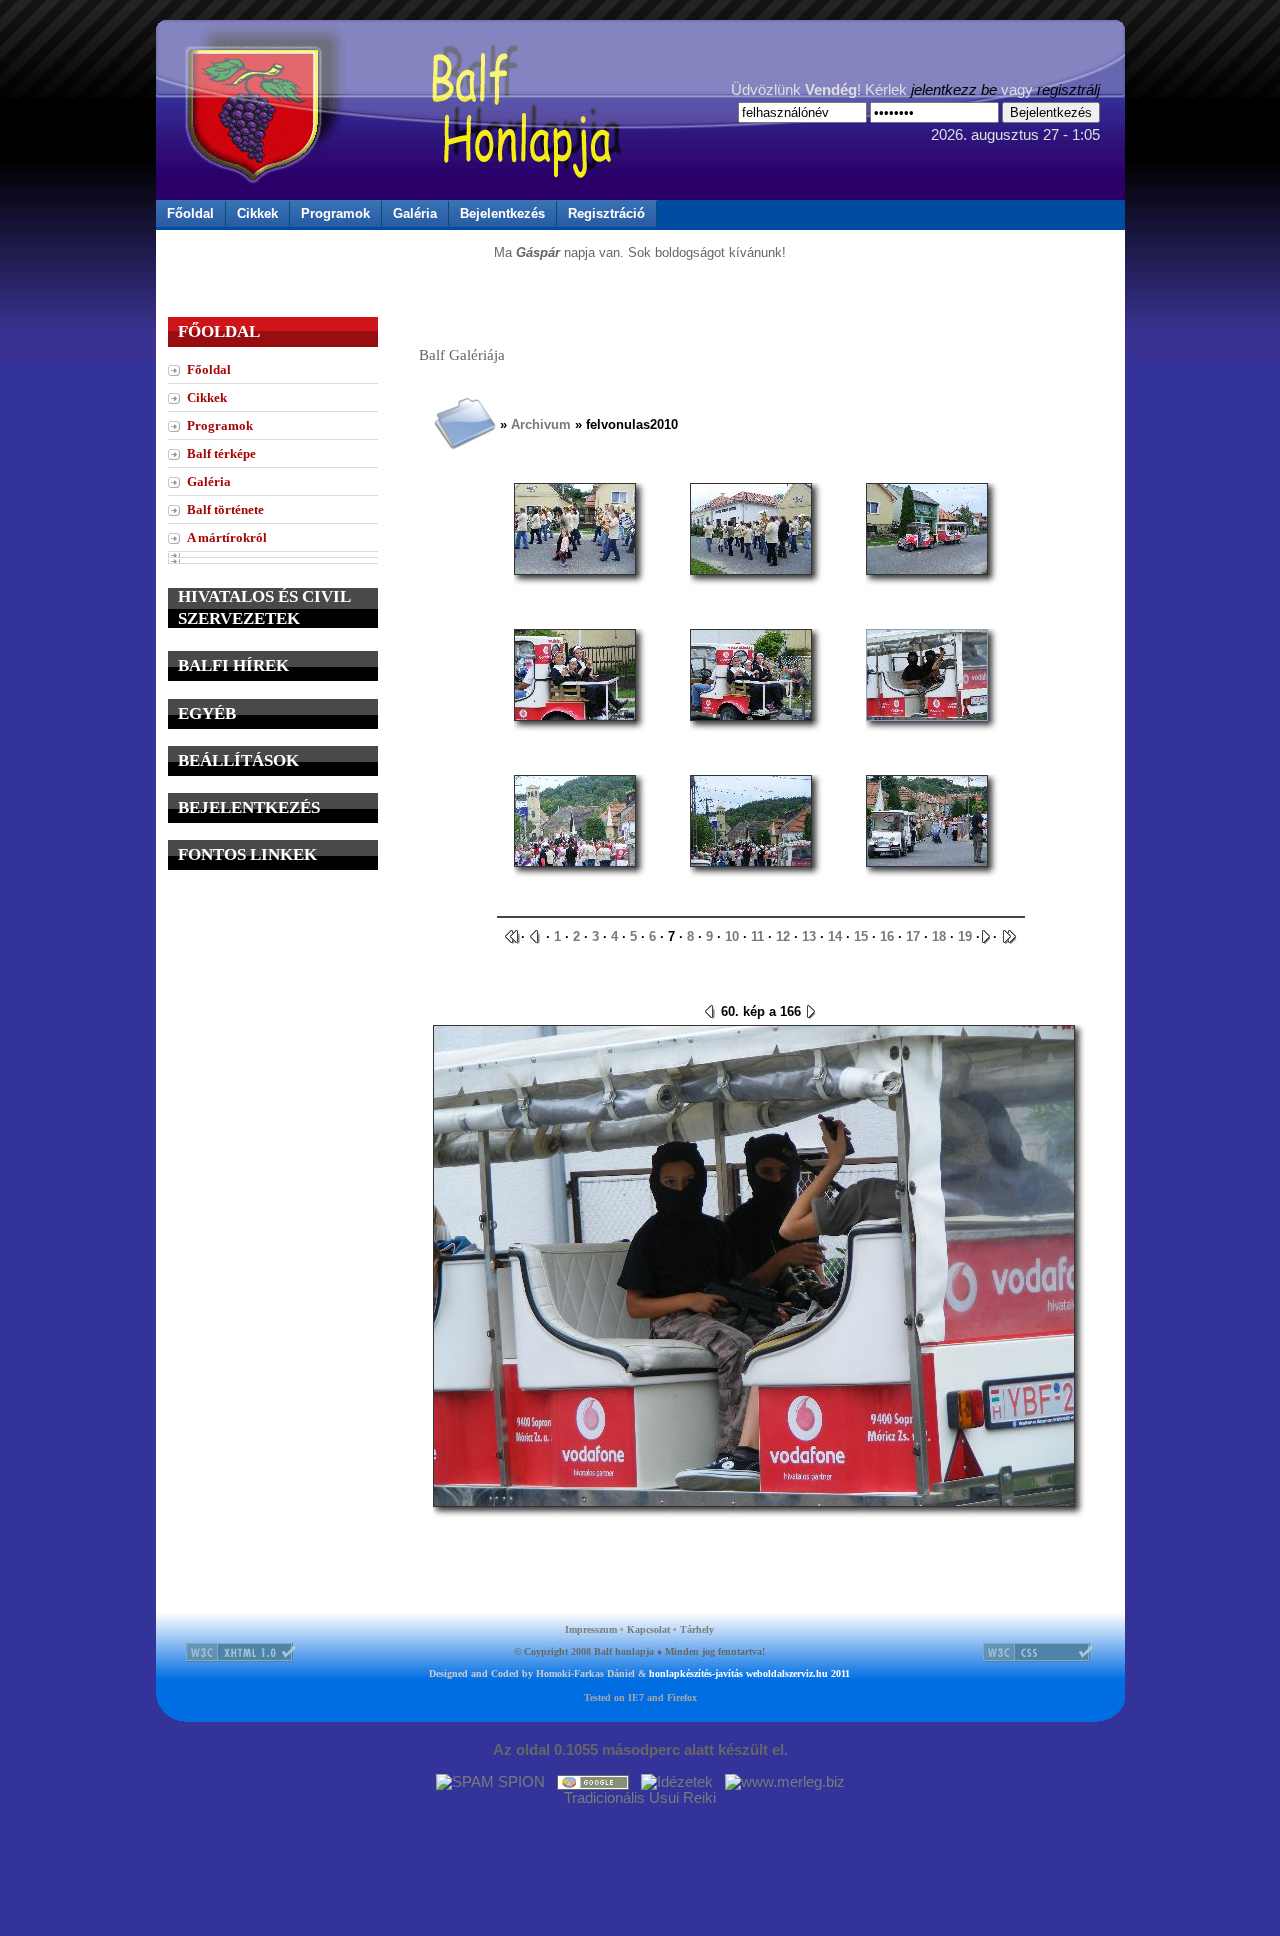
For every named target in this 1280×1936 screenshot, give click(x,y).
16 (887, 936)
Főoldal (190, 213)
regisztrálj (1068, 90)
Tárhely (697, 1629)
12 (783, 936)
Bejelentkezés (502, 213)
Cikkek (257, 213)
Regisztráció (606, 213)
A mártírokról (227, 537)
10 (732, 936)
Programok (335, 213)
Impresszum (591, 1629)
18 (939, 936)
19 (965, 936)
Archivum (541, 424)
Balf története (225, 509)
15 (861, 936)
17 (913, 936)
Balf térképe (221, 453)
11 (757, 936)
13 (809, 936)
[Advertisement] (273, 1012)
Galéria (415, 213)
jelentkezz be (954, 90)
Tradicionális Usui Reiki (640, 1798)
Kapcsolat (648, 1629)
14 (835, 936)
